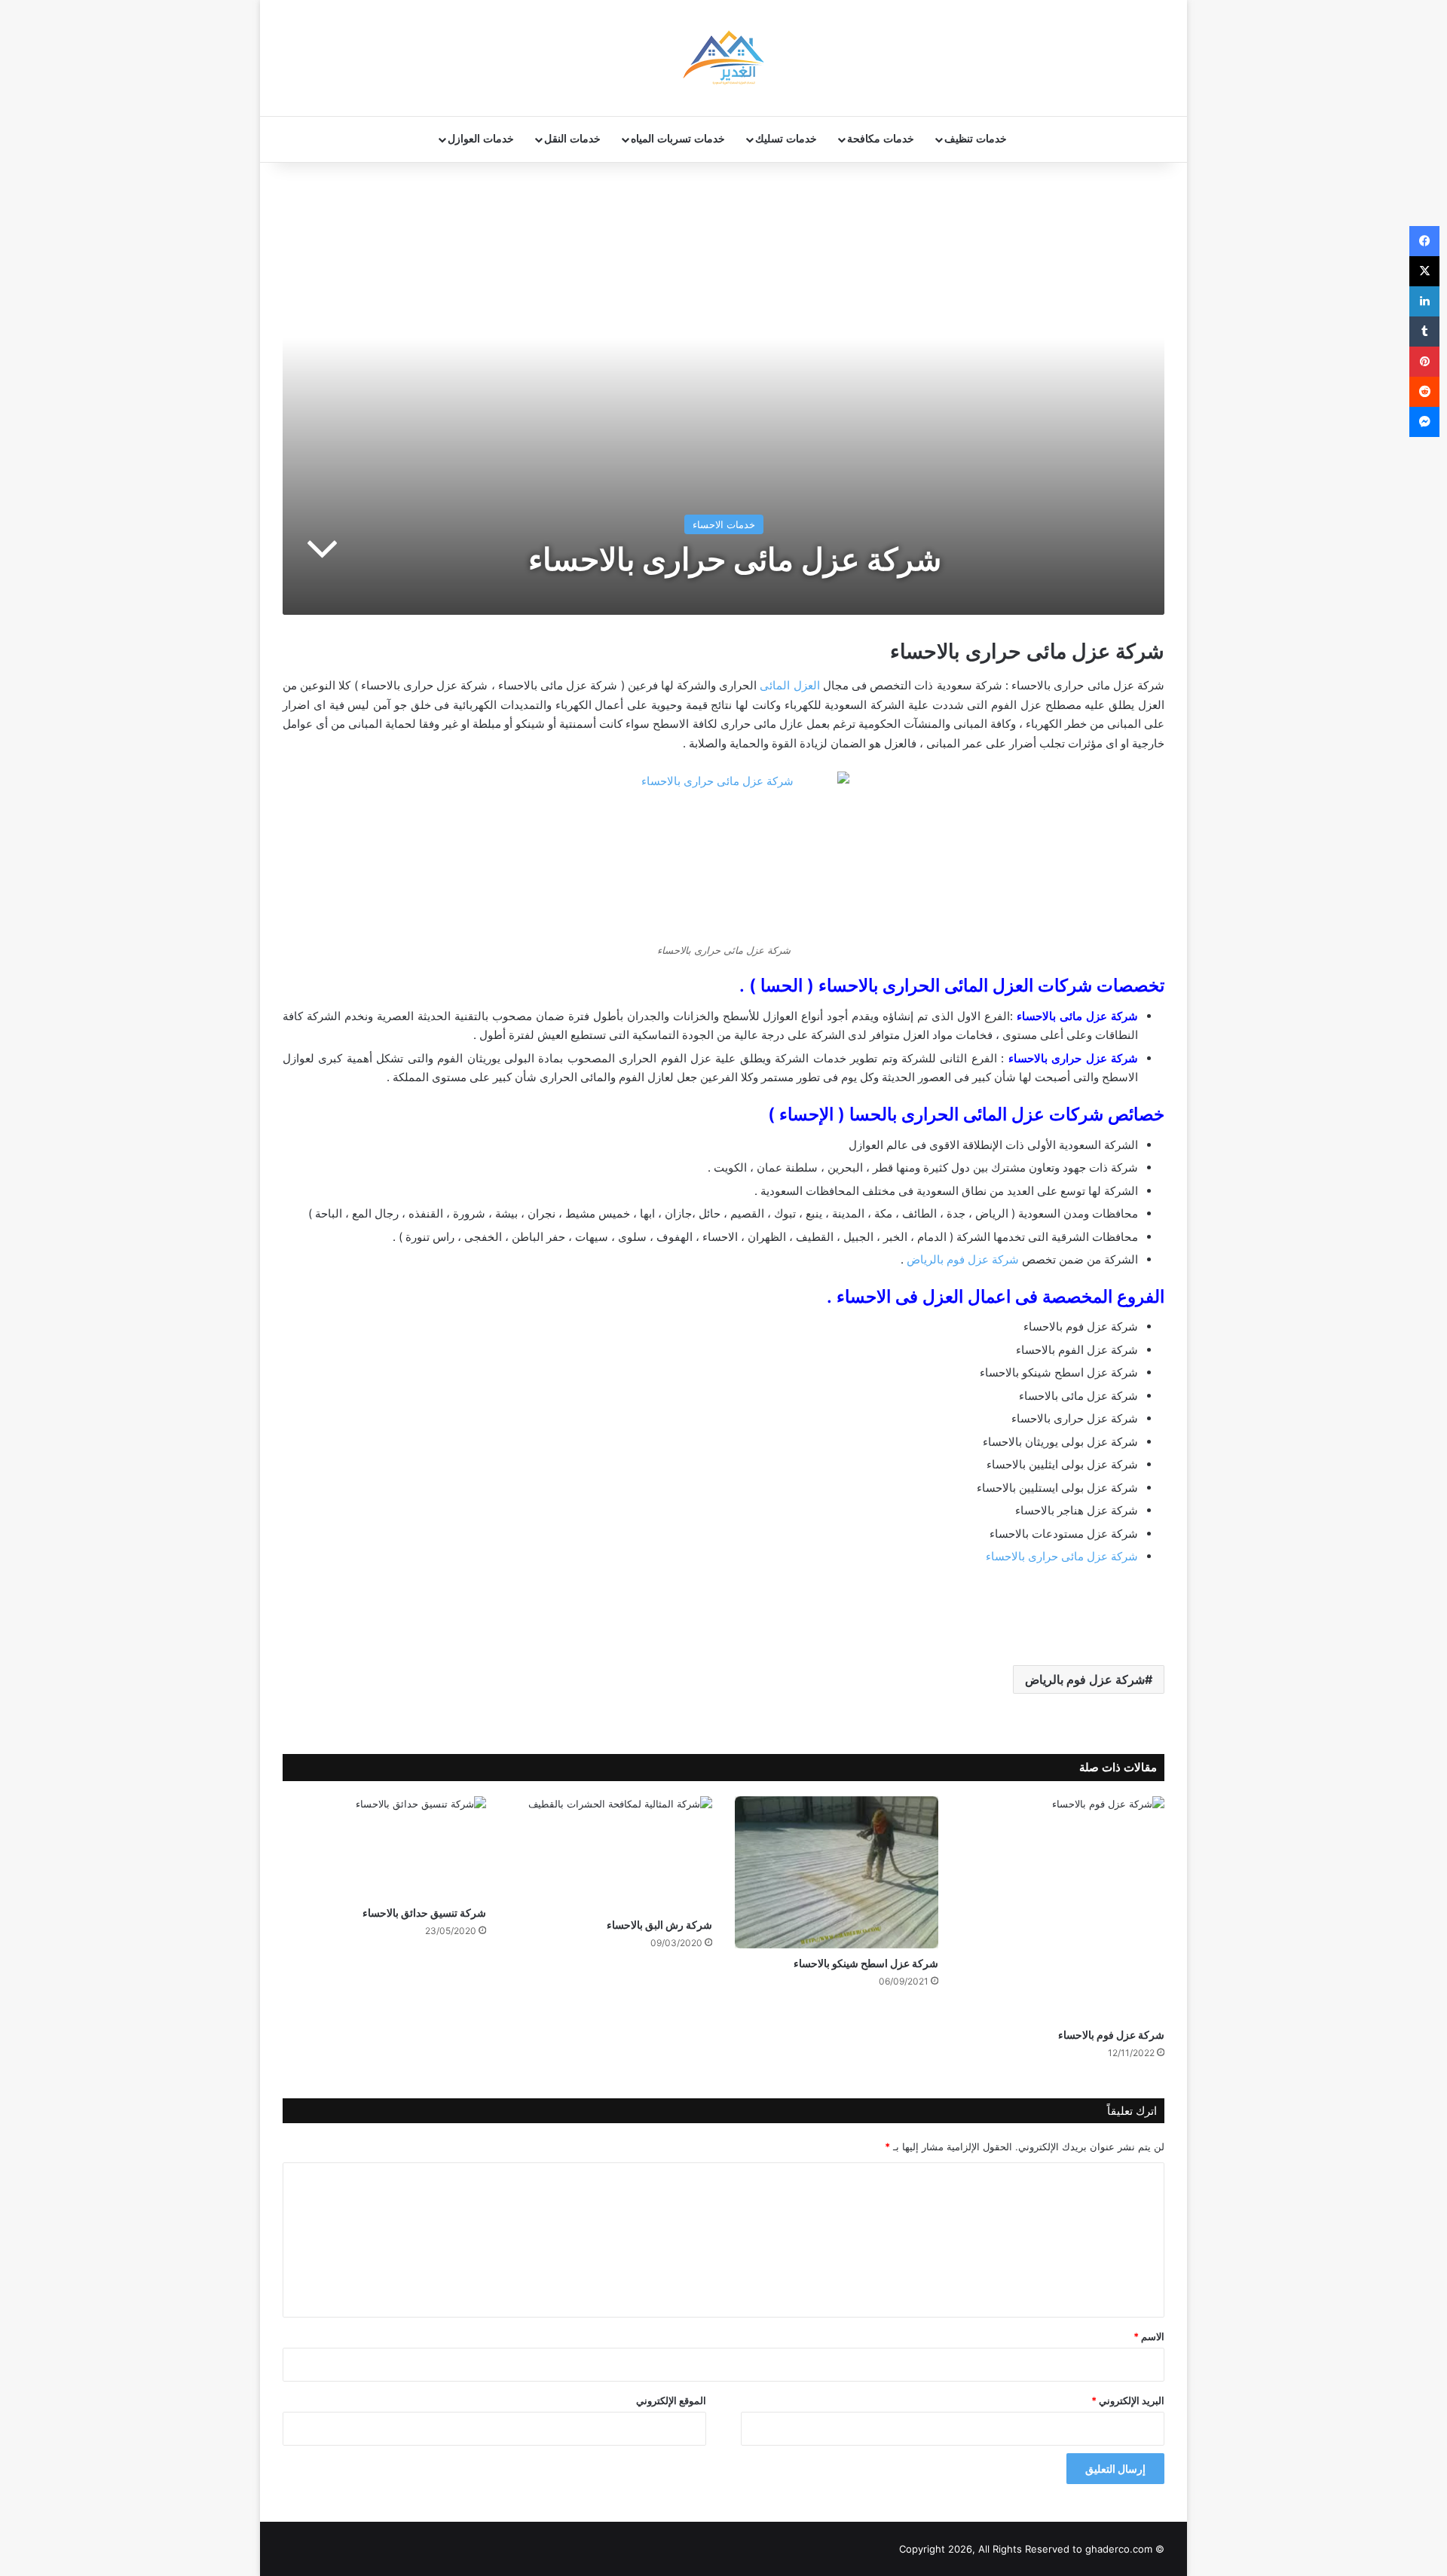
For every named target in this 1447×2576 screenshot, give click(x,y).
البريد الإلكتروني (1128, 2400)
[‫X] (1424, 271)
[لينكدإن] (1424, 301)
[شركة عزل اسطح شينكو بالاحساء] (837, 1872)
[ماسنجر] (1424, 422)
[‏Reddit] (1424, 392)
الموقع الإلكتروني (671, 2400)
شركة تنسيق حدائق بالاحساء (424, 1913)
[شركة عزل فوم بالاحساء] (1063, 1908)
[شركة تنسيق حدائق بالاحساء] (384, 1847)
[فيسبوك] (1424, 241)
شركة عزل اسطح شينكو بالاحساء (866, 1963)
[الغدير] (723, 58)
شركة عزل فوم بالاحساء (1111, 2035)
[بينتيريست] (1424, 362)
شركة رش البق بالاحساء (659, 1925)
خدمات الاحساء (724, 524)
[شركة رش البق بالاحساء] (610, 1853)
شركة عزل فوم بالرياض (963, 1259)
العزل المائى (789, 685)
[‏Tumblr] (1424, 332)
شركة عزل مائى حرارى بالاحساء (1062, 1556)
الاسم (1149, 2336)
